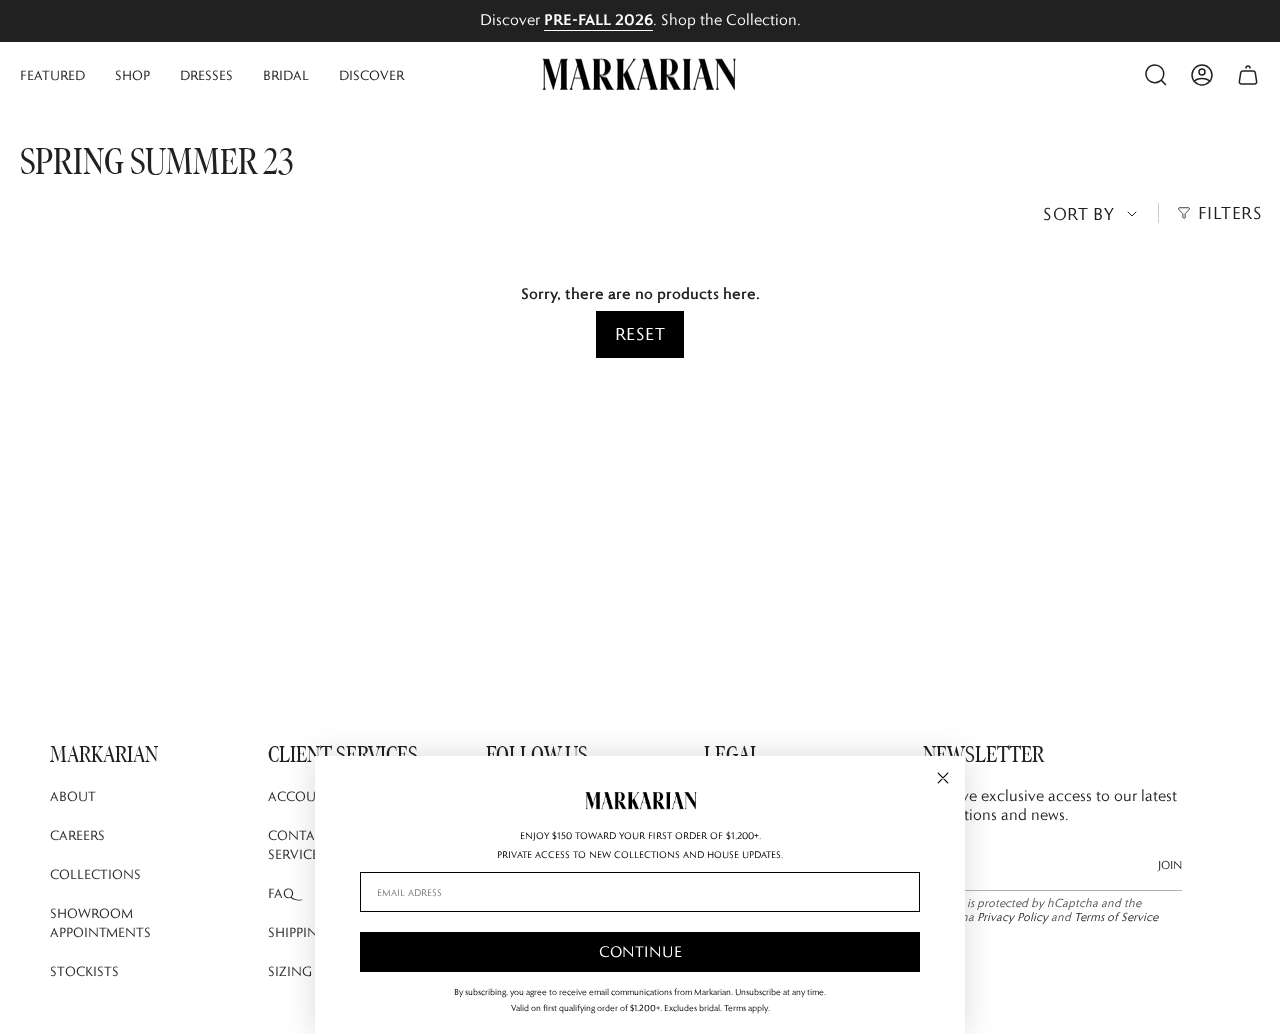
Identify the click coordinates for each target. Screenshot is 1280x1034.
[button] (52, 75)
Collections (95, 874)
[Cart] (1248, 75)
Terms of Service (1116, 916)
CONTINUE (640, 951)
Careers (77, 835)
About (73, 796)
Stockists (84, 971)
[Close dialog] (943, 778)
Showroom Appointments (100, 922)
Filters (1230, 213)
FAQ (281, 893)
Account (301, 796)
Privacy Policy (1012, 916)
